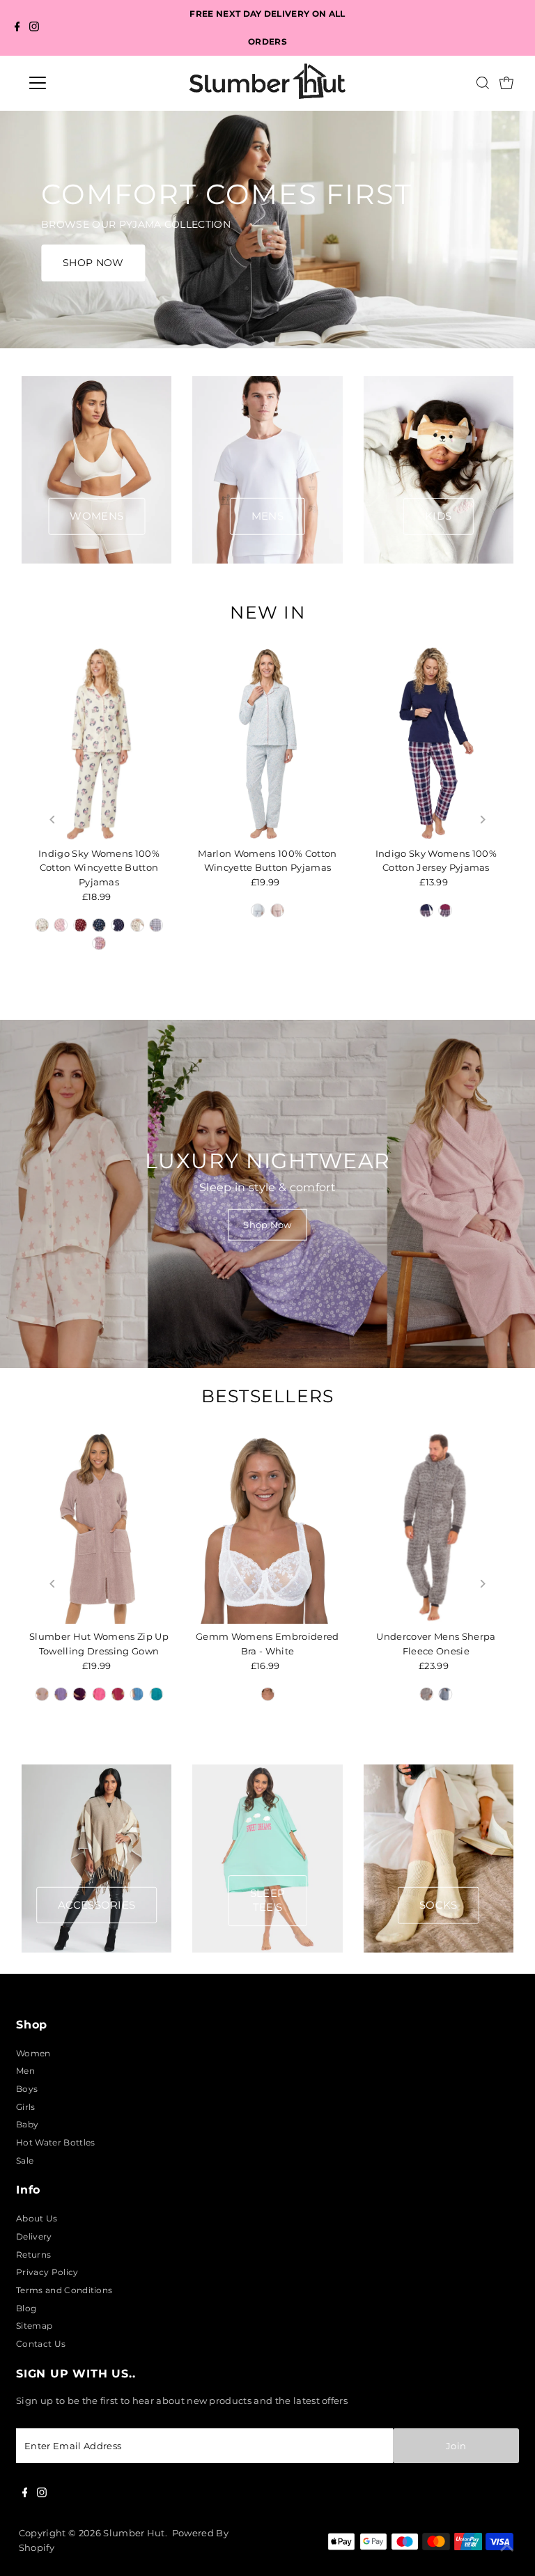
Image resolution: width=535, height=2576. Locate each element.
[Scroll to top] (507, 2548)
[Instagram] (34, 28)
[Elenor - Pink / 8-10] (277, 910)
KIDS (438, 516)
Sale (25, 2160)
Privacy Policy (47, 2272)
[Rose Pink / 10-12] (99, 1694)
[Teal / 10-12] (156, 1694)
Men (25, 2071)
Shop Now (267, 1224)
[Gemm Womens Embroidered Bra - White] (267, 1527)
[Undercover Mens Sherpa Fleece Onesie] (436, 1527)
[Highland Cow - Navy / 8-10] (99, 925)
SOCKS (439, 1904)
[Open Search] (483, 83)
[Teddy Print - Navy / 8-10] (118, 925)
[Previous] (53, 820)
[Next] (482, 820)
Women (33, 2053)
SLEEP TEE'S (268, 1900)
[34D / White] (267, 1694)
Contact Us (41, 2344)
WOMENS (96, 516)
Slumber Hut (134, 2533)
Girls (26, 2107)
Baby (27, 2124)
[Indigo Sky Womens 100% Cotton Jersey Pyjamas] (436, 744)
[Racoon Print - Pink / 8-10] (61, 925)
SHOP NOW (93, 263)
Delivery (34, 2236)
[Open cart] (506, 83)
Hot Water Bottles (55, 2142)
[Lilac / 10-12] (61, 1694)
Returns (33, 2255)
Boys (27, 2089)
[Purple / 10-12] (80, 1694)
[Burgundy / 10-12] (446, 910)
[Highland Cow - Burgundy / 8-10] (80, 925)
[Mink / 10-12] (42, 1694)
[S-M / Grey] (426, 1694)
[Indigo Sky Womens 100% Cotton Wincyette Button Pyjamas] (99, 744)
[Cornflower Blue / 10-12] (137, 1694)
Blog (26, 2308)
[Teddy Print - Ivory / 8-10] (137, 925)
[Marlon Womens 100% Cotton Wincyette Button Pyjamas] (267, 744)
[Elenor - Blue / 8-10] (258, 910)
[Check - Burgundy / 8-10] (99, 943)
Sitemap (34, 2326)
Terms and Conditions (64, 2290)
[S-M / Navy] (446, 1694)
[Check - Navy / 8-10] (156, 925)
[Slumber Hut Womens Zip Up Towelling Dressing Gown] (99, 1527)
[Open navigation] (79, 83)
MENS (267, 516)
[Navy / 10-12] (426, 910)
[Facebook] (17, 28)
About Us (37, 2218)
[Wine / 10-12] (118, 1694)
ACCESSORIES (97, 1904)
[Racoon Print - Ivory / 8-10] (42, 925)
